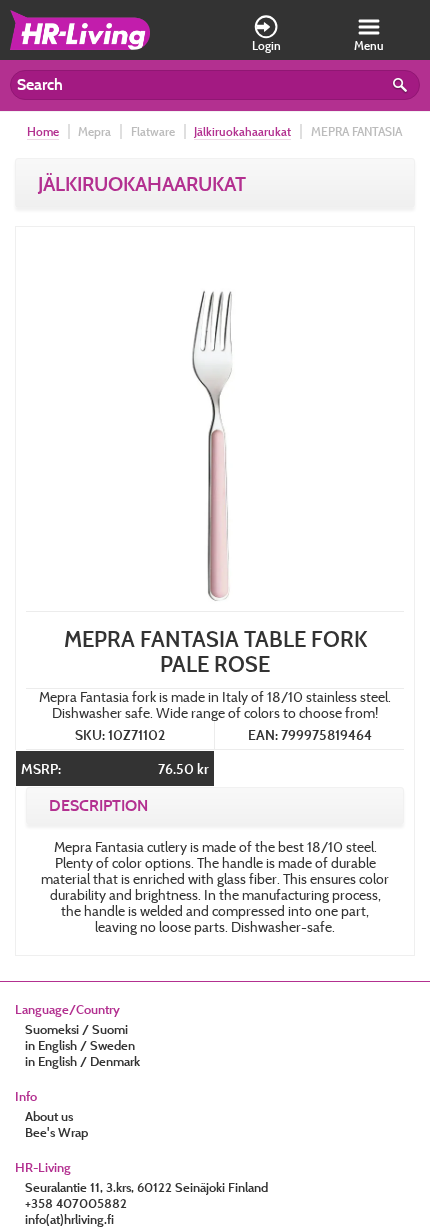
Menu (369, 45)
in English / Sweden (80, 1045)
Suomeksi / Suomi (76, 1029)
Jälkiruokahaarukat (242, 131)
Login (266, 45)
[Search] (403, 88)
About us (49, 1116)
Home (43, 131)
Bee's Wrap (56, 1132)
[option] (215, 422)
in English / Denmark (82, 1061)
